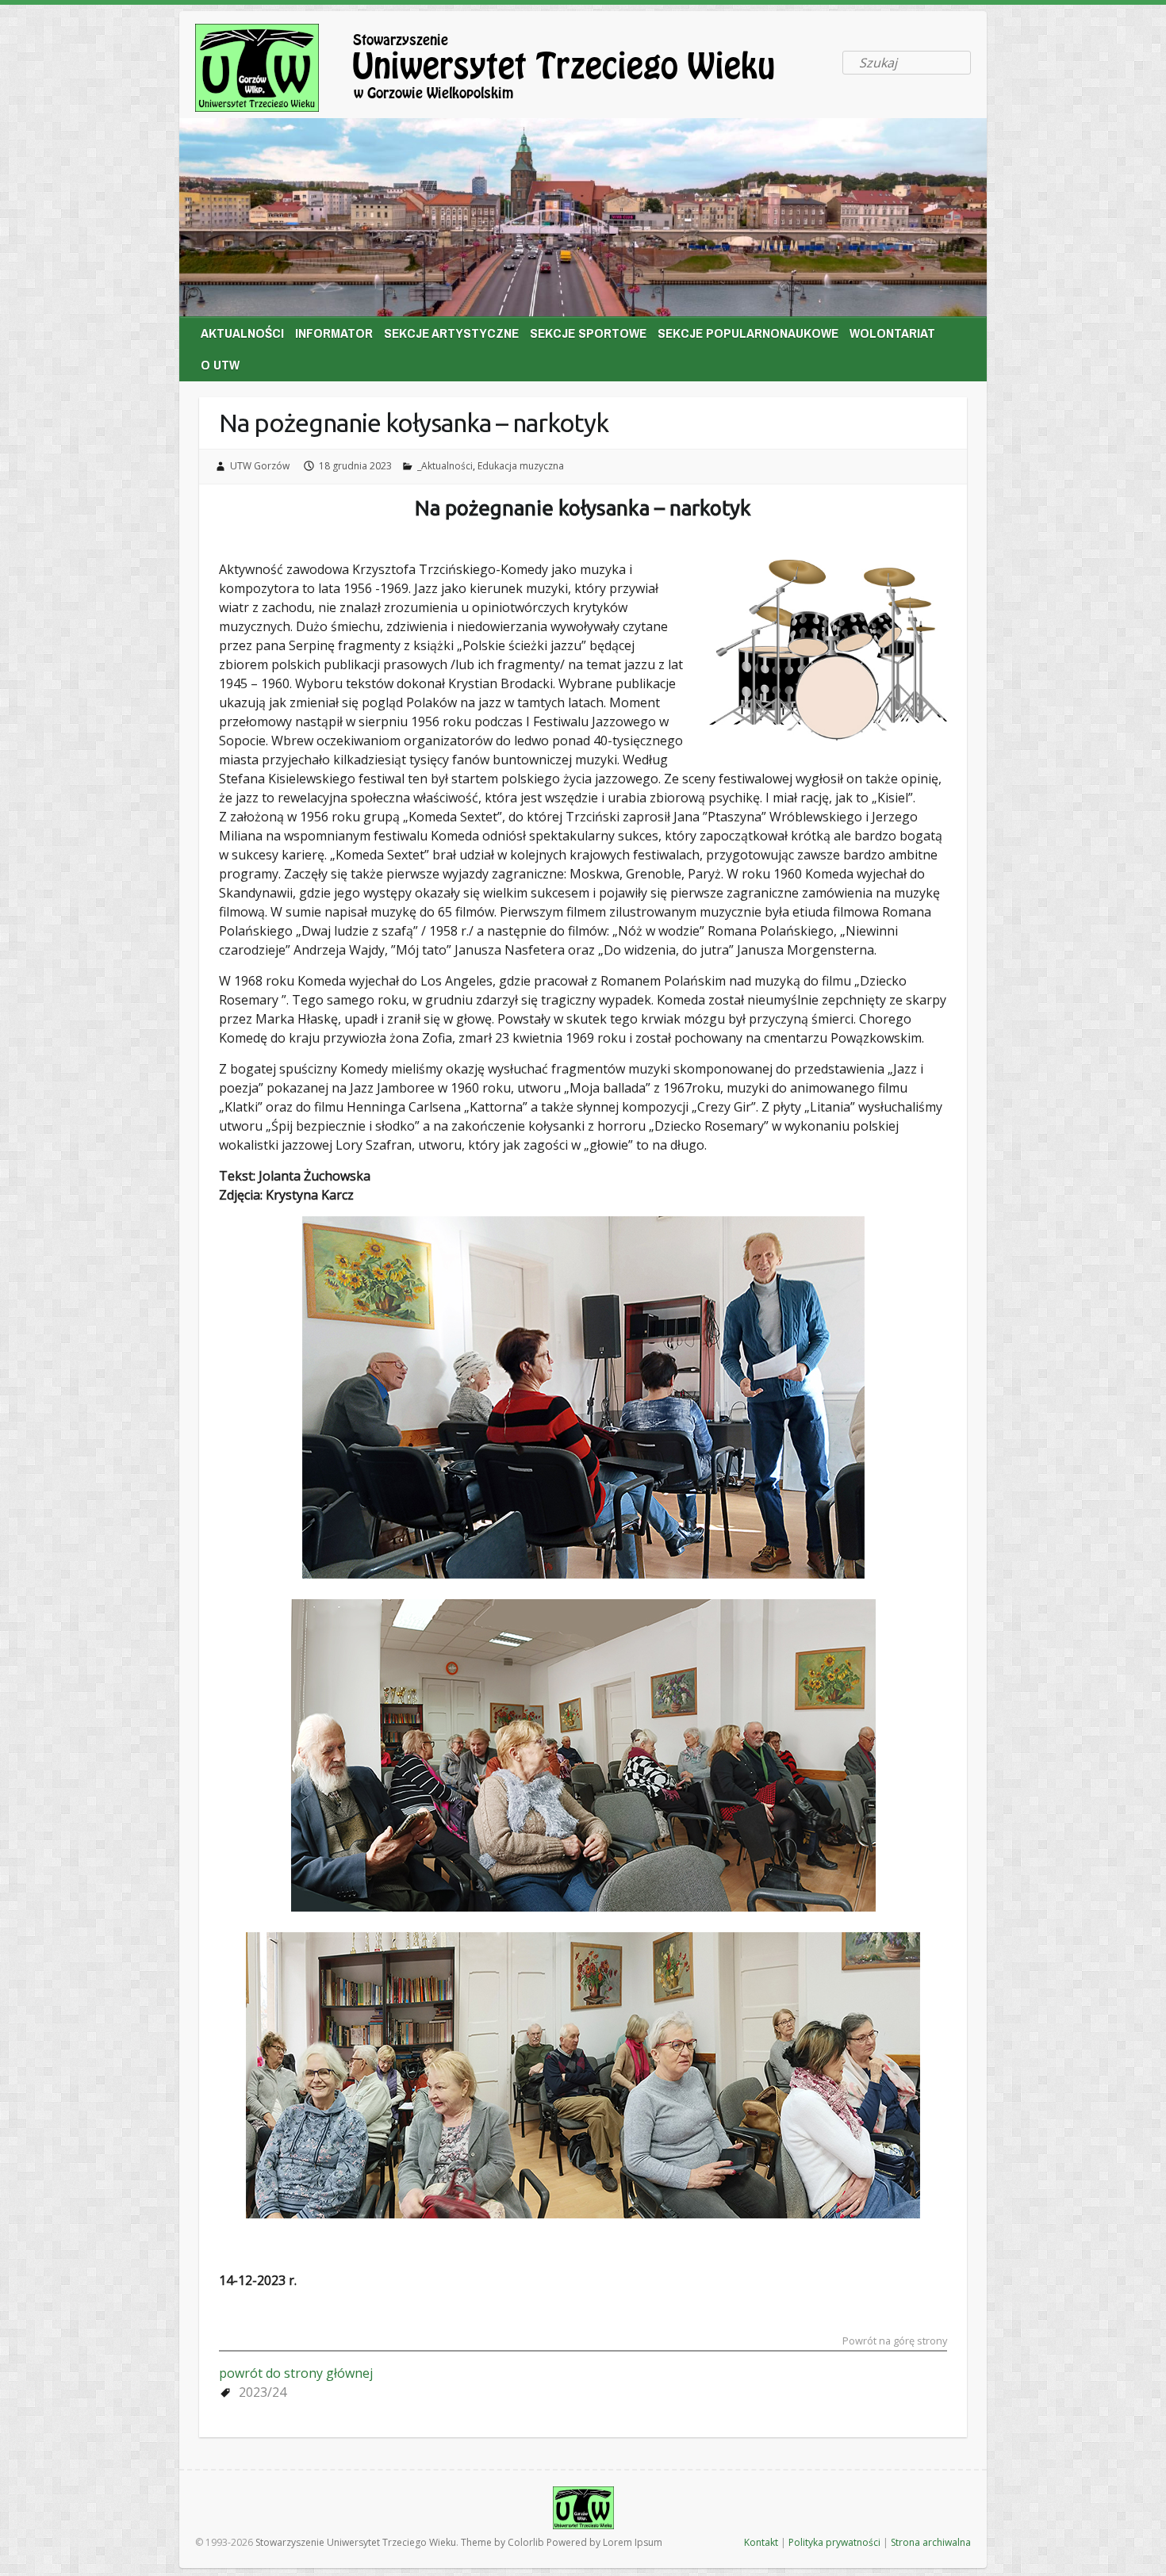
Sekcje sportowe (588, 333)
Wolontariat (892, 333)
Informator (334, 333)
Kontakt (761, 2542)
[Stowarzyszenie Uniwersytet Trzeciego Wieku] (512, 71)
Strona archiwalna (931, 2542)
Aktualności (242, 333)
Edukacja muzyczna (521, 466)
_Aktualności (445, 466)
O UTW (220, 364)
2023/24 (263, 2392)
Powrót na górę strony (895, 2342)
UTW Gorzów (260, 466)
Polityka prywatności (834, 2542)
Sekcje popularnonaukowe (748, 333)
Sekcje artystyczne (451, 333)
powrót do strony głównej (296, 2373)
